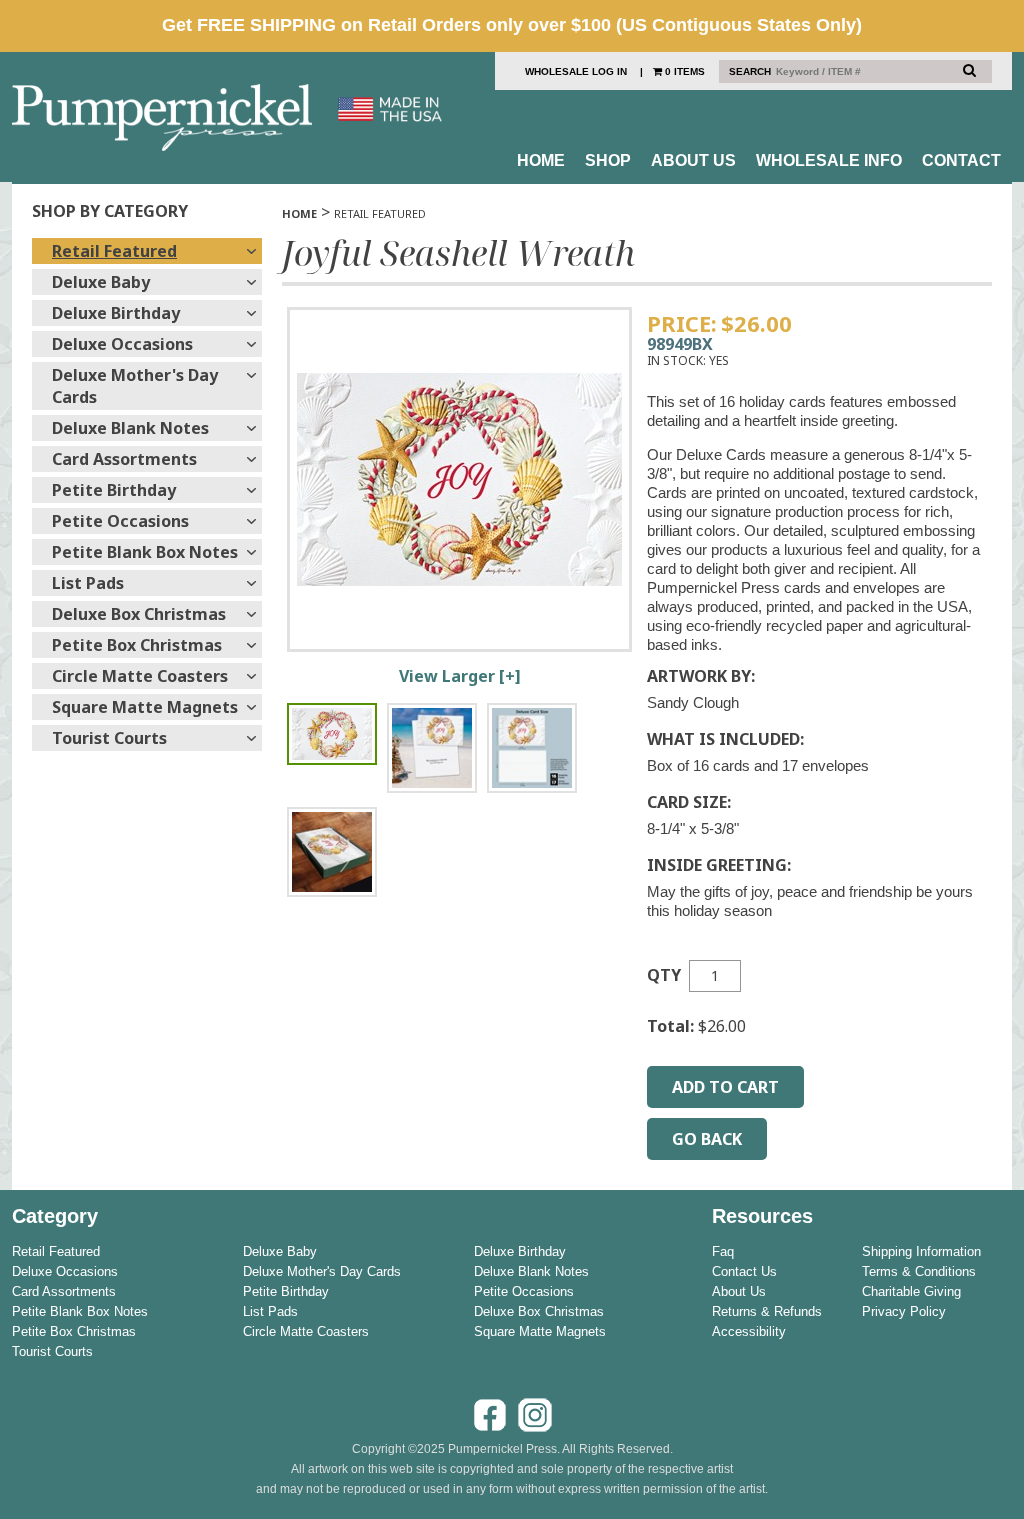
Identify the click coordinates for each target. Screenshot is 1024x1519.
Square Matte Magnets (145, 707)
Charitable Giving (911, 1291)
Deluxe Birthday (116, 313)
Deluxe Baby (101, 282)
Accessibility (749, 1331)
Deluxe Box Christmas (139, 614)
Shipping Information (921, 1251)
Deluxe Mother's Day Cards (135, 386)
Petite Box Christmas (137, 645)
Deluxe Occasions (122, 344)
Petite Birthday (114, 490)
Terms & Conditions (919, 1271)
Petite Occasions (120, 521)
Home (541, 160)
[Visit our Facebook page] (490, 1429)
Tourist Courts (109, 738)
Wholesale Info (829, 160)
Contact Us (744, 1271)
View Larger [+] (460, 676)
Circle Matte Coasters (140, 676)
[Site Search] (969, 70)
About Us (693, 160)
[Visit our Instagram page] (535, 1429)
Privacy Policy (904, 1311)
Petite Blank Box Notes (145, 552)
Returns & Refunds (767, 1311)
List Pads (88, 583)
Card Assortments (124, 459)
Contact (961, 160)
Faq (723, 1251)
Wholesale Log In (576, 71)
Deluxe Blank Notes (130, 428)
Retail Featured (114, 251)
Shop (608, 160)
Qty (664, 975)
